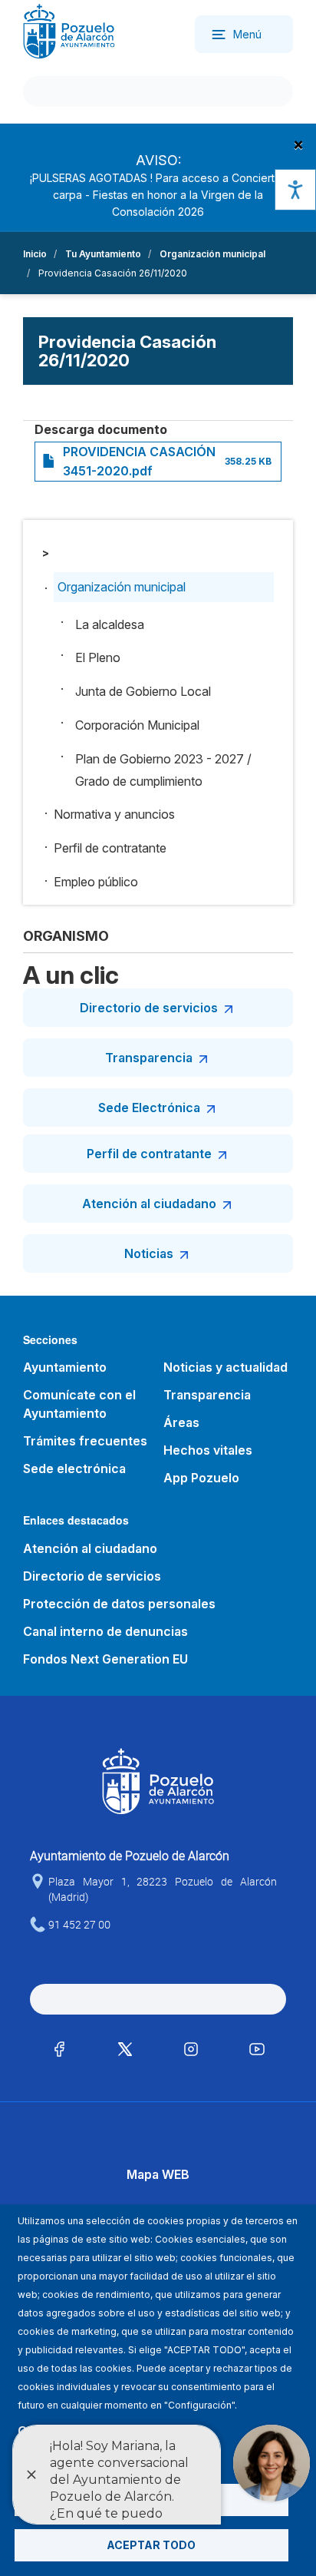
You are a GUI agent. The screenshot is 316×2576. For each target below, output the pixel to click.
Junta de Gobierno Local (143, 691)
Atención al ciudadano (149, 1204)
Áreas (181, 1422)
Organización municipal (212, 254)
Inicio (35, 254)
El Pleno (98, 657)
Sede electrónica (74, 1468)
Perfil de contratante (110, 848)
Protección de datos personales (119, 1604)
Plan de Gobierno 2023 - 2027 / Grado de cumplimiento (163, 770)
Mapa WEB (158, 2174)
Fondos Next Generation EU (105, 1659)
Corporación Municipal (137, 725)
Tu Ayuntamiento (103, 254)
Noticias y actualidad (225, 1367)
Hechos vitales (208, 1450)
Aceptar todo (151, 2545)
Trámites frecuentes (85, 1441)
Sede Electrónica (149, 1108)
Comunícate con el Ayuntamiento (79, 1404)
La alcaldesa (110, 624)
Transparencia (149, 1058)
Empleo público (96, 882)
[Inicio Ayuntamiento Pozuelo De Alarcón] (69, 30)
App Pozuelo (201, 1478)
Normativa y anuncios (114, 814)
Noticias (149, 1253)
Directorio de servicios (149, 1008)
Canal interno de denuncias (105, 1631)
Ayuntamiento (65, 1367)
